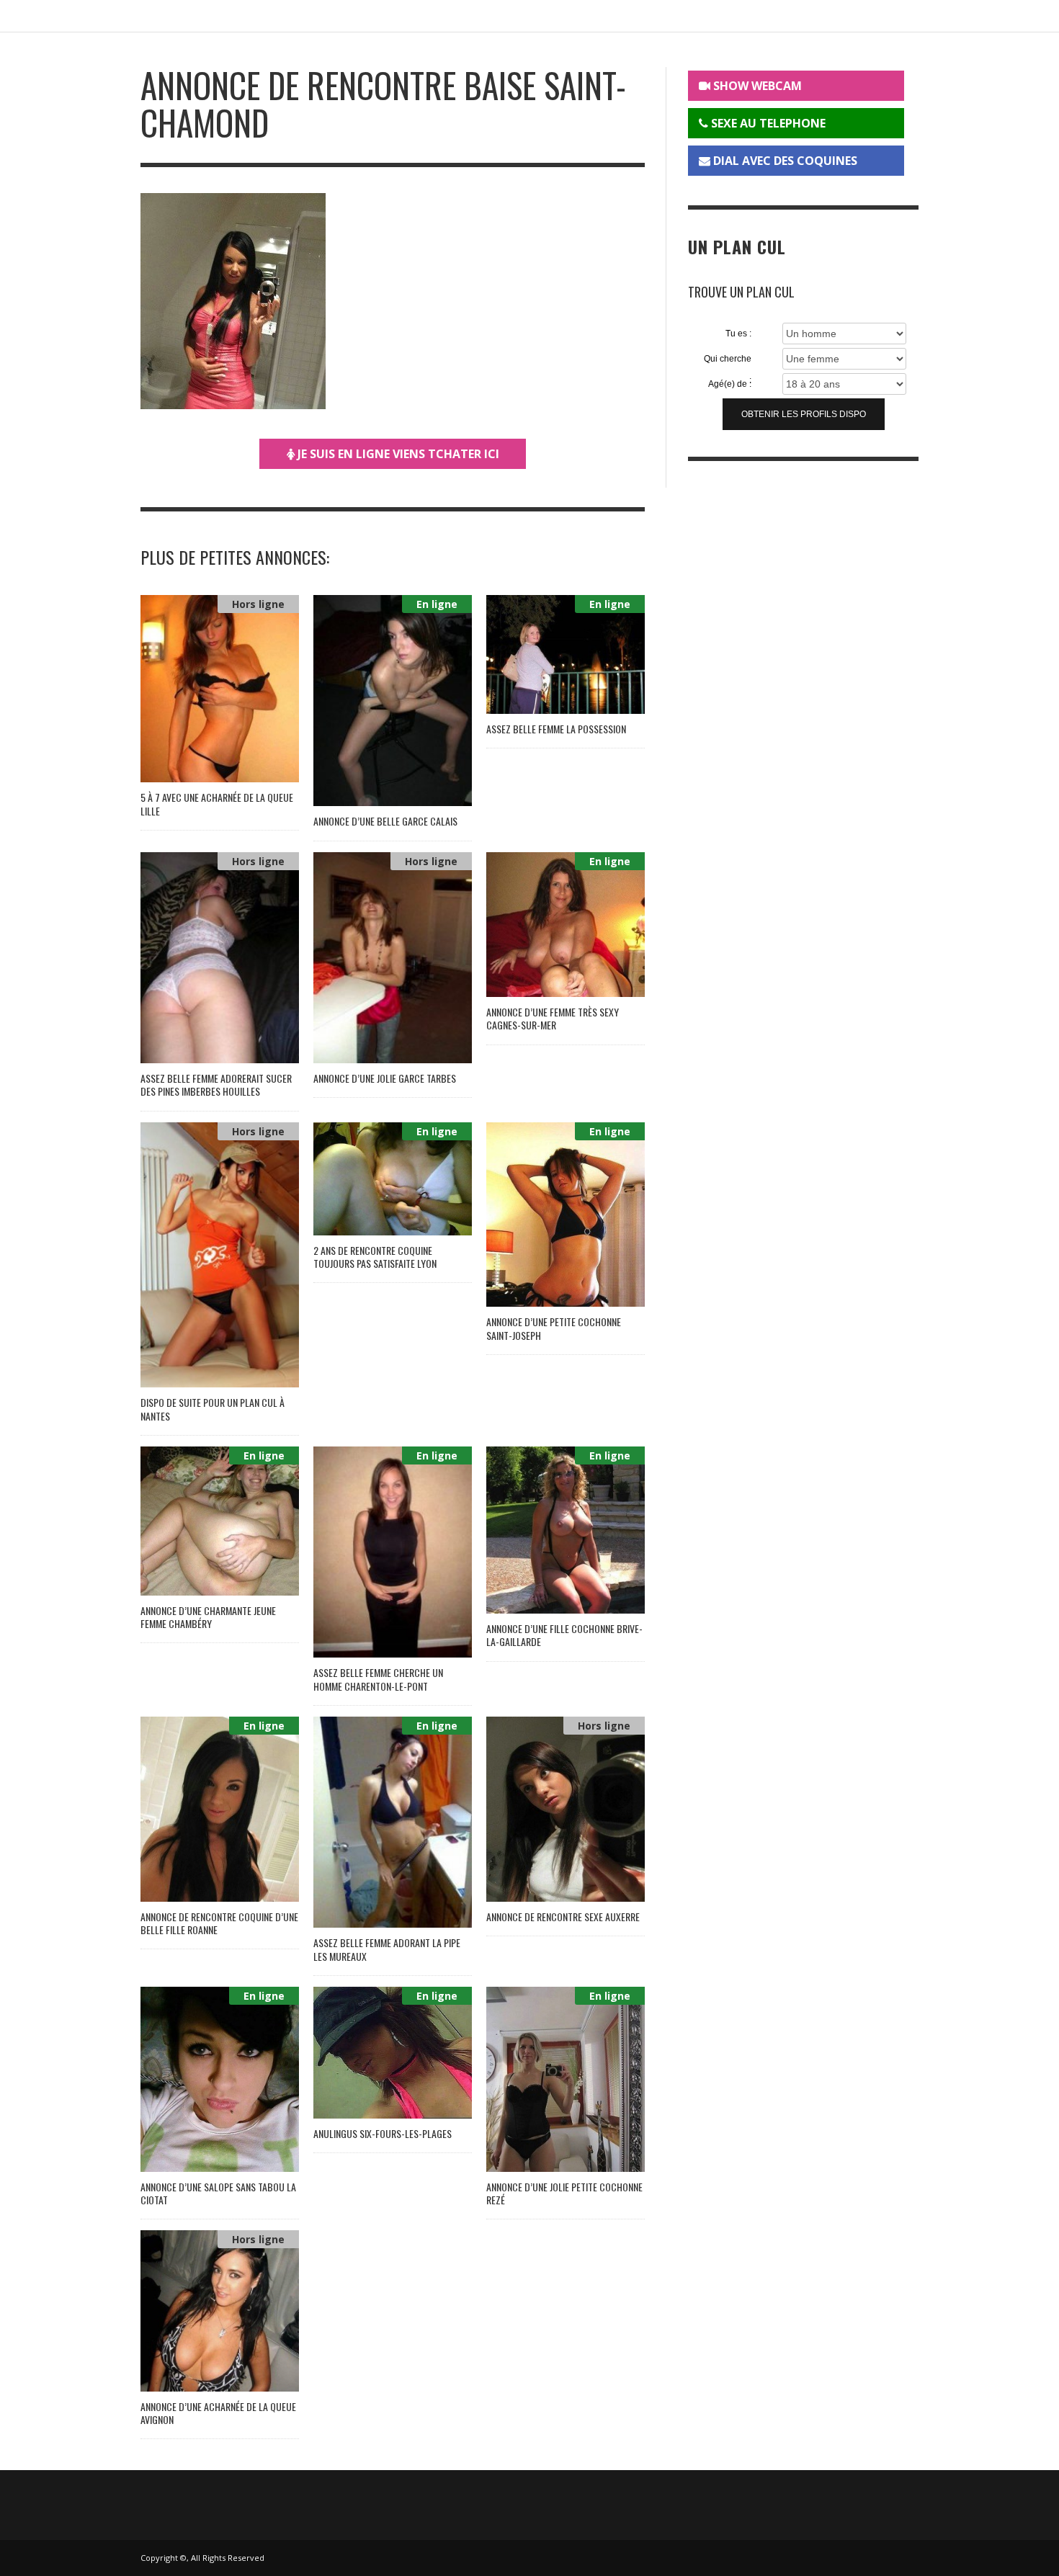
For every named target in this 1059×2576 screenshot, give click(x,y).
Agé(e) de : (730, 384)
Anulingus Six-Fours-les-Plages (383, 2133)
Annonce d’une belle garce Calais (385, 821)
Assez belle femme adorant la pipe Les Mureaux (387, 1949)
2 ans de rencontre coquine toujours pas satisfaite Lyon (375, 1257)
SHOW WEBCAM (756, 86)
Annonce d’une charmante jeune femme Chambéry (208, 1617)
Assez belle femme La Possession (556, 729)
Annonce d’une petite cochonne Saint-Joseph (554, 1328)
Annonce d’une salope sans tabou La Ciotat (218, 2193)
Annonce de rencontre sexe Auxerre (563, 1917)
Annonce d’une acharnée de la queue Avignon (218, 2413)
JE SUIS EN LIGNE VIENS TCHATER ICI (397, 454)
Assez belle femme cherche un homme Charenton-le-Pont (378, 1679)
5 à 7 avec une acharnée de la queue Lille (217, 804)
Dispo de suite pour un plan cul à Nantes (213, 1409)
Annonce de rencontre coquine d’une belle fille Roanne (219, 1923)
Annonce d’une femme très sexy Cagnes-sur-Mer (553, 1018)
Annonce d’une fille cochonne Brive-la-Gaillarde (564, 1635)
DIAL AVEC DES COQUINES (784, 161)
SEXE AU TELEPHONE (767, 123)
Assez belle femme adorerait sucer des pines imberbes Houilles (216, 1084)
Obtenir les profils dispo (804, 414)
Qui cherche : (728, 359)
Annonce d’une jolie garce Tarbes (385, 1078)
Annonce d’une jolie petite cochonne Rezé (564, 2193)
